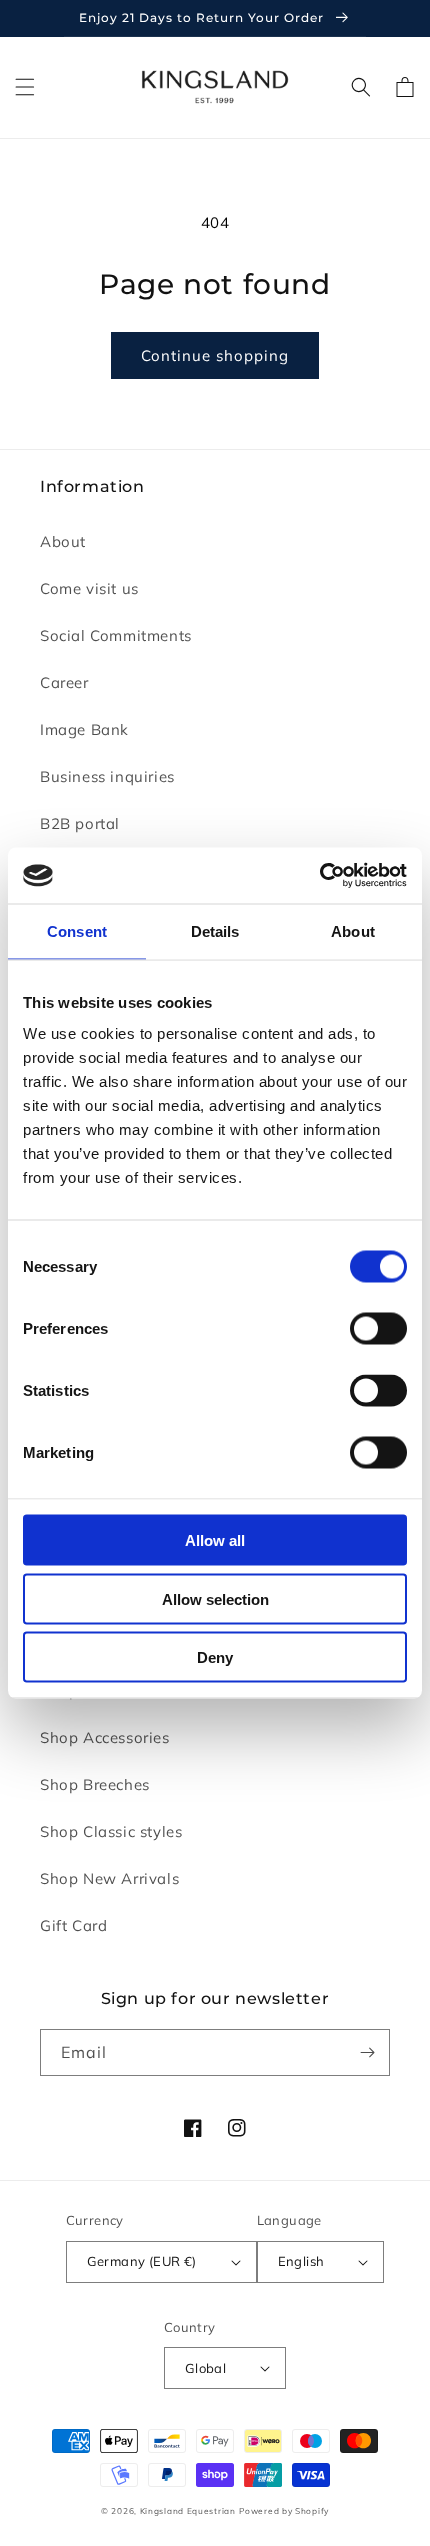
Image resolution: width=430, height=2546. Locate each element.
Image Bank (84, 729)
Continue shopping (215, 355)
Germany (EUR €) (142, 2261)
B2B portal (80, 823)
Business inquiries (107, 776)
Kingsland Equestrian (188, 2511)
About (63, 541)
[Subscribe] (367, 2052)
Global (205, 2368)
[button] (25, 87)
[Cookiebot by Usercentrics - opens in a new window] (319, 876)
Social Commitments (116, 635)
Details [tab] (215, 930)
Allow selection (215, 1598)
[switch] (378, 1329)
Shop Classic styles (111, 1831)
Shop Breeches (95, 1784)
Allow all (215, 1540)
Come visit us (89, 588)
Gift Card (73, 1925)
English (301, 2261)
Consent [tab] (77, 930)
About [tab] (353, 930)
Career (64, 682)
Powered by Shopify (284, 2511)
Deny (215, 1657)
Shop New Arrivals (109, 1878)
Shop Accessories (105, 1737)
